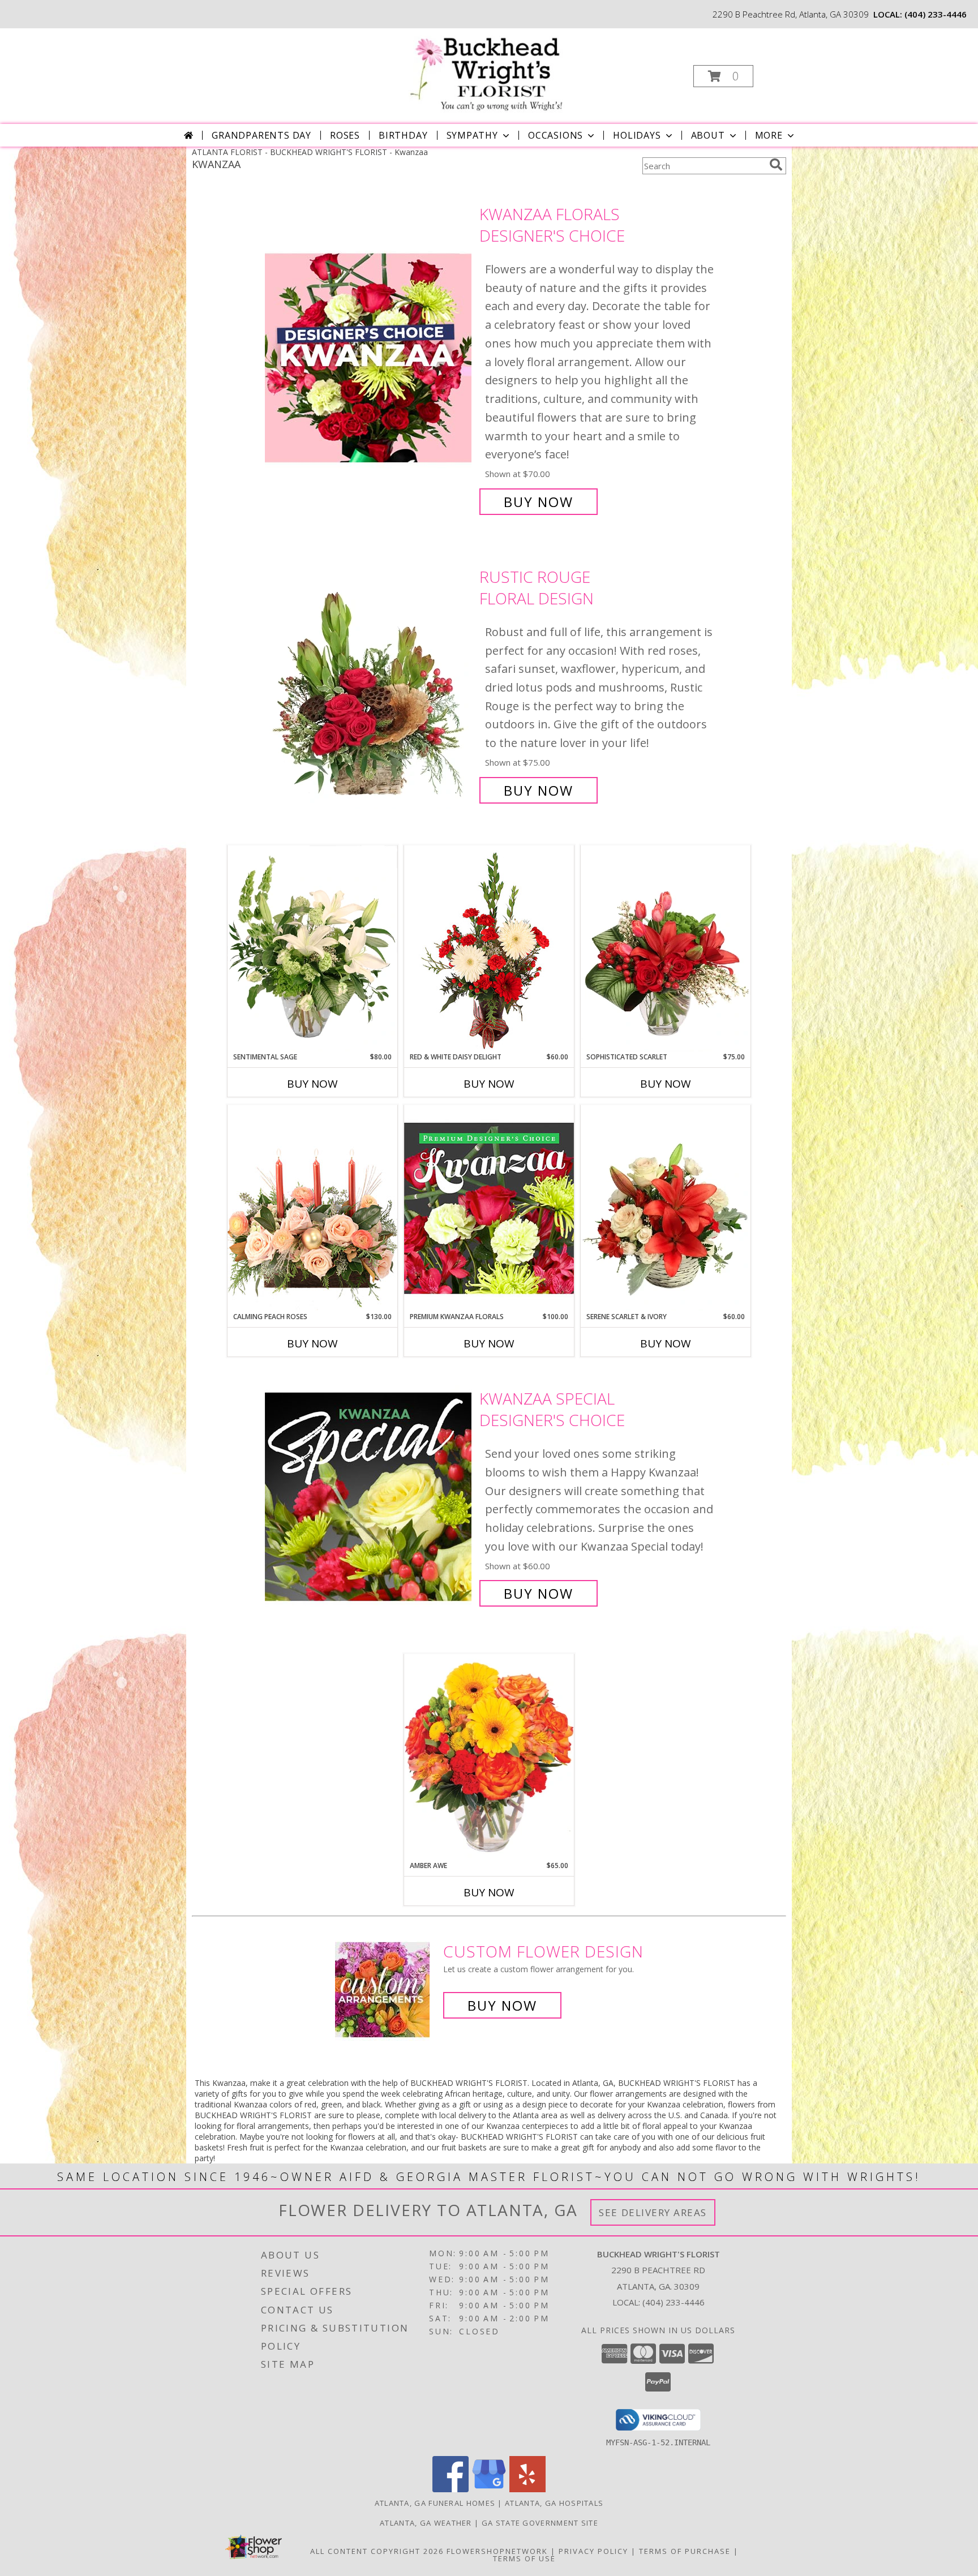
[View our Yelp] (527, 2489)
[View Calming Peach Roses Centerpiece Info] (312, 1208)
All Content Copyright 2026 (377, 2551)
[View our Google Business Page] (489, 2489)
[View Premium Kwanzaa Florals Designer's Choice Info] (489, 1208)
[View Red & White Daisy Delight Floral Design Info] (489, 948)
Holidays (637, 135)
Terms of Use (524, 2558)
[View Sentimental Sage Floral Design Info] (312, 948)
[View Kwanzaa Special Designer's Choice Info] (369, 1496)
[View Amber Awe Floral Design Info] (489, 1757)
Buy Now (539, 502)
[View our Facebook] (451, 2489)
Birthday (403, 135)
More (769, 135)
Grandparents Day (261, 135)
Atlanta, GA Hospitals (554, 2503)
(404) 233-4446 (936, 14)
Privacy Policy (593, 2551)
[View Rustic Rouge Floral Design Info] (369, 684)
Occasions (556, 135)
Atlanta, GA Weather (426, 2523)
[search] (776, 165)
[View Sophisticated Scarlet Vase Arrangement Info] (666, 948)
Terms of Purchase (685, 2551)
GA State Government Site (540, 2523)
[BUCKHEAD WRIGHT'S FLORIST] (488, 71)
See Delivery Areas (653, 2212)
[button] (723, 76)
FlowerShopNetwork (497, 2551)
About (708, 135)
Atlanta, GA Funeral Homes (435, 2503)
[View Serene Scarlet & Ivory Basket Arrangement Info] (666, 1208)
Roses (345, 135)
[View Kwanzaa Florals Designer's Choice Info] (369, 358)
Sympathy (472, 135)
